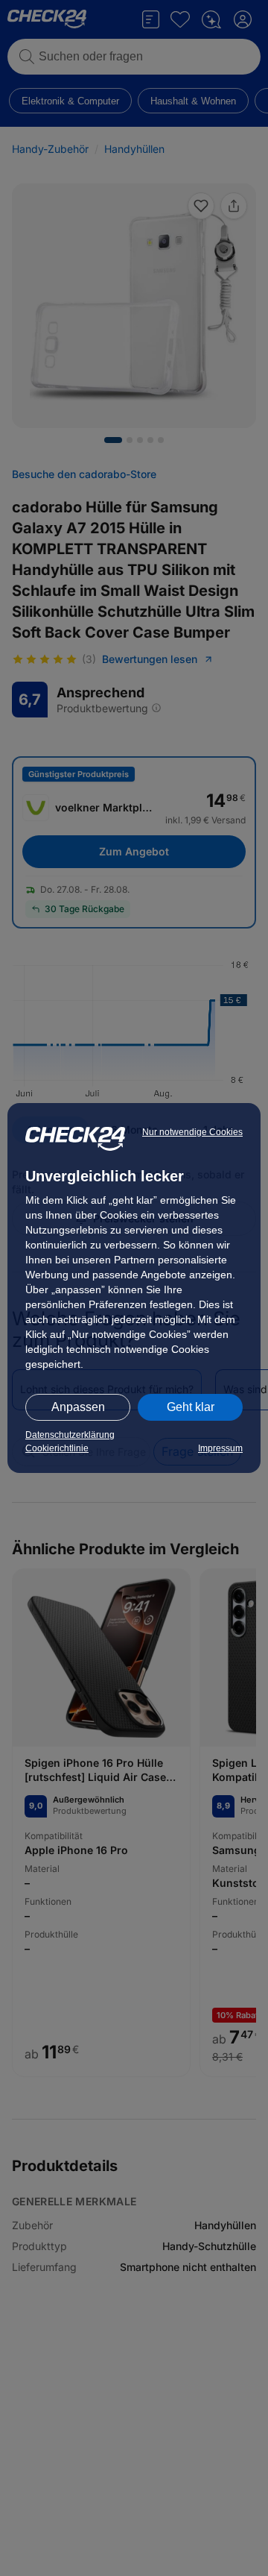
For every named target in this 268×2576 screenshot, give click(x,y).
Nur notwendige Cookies (192, 1132)
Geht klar (191, 1407)
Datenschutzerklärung (70, 1435)
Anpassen (78, 1407)
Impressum (220, 1448)
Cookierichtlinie (57, 1448)
